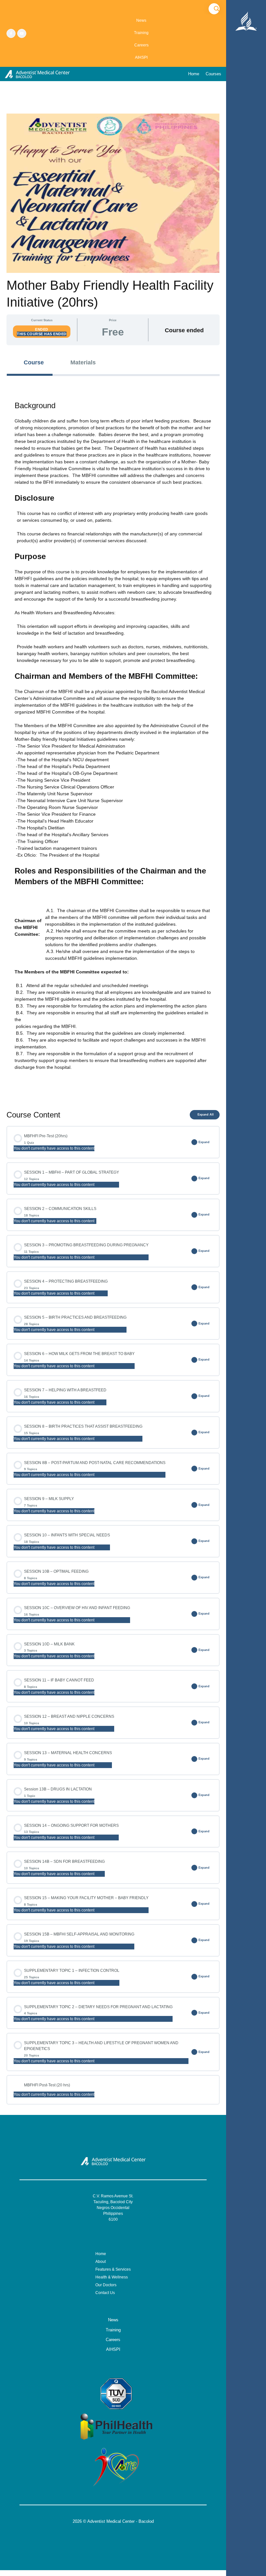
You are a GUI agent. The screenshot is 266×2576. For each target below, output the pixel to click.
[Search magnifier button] (217, 9)
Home (194, 74)
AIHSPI (141, 57)
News (141, 20)
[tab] (30, 363)
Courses (213, 74)
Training (141, 33)
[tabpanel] (113, 739)
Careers (141, 45)
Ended (42, 329)
